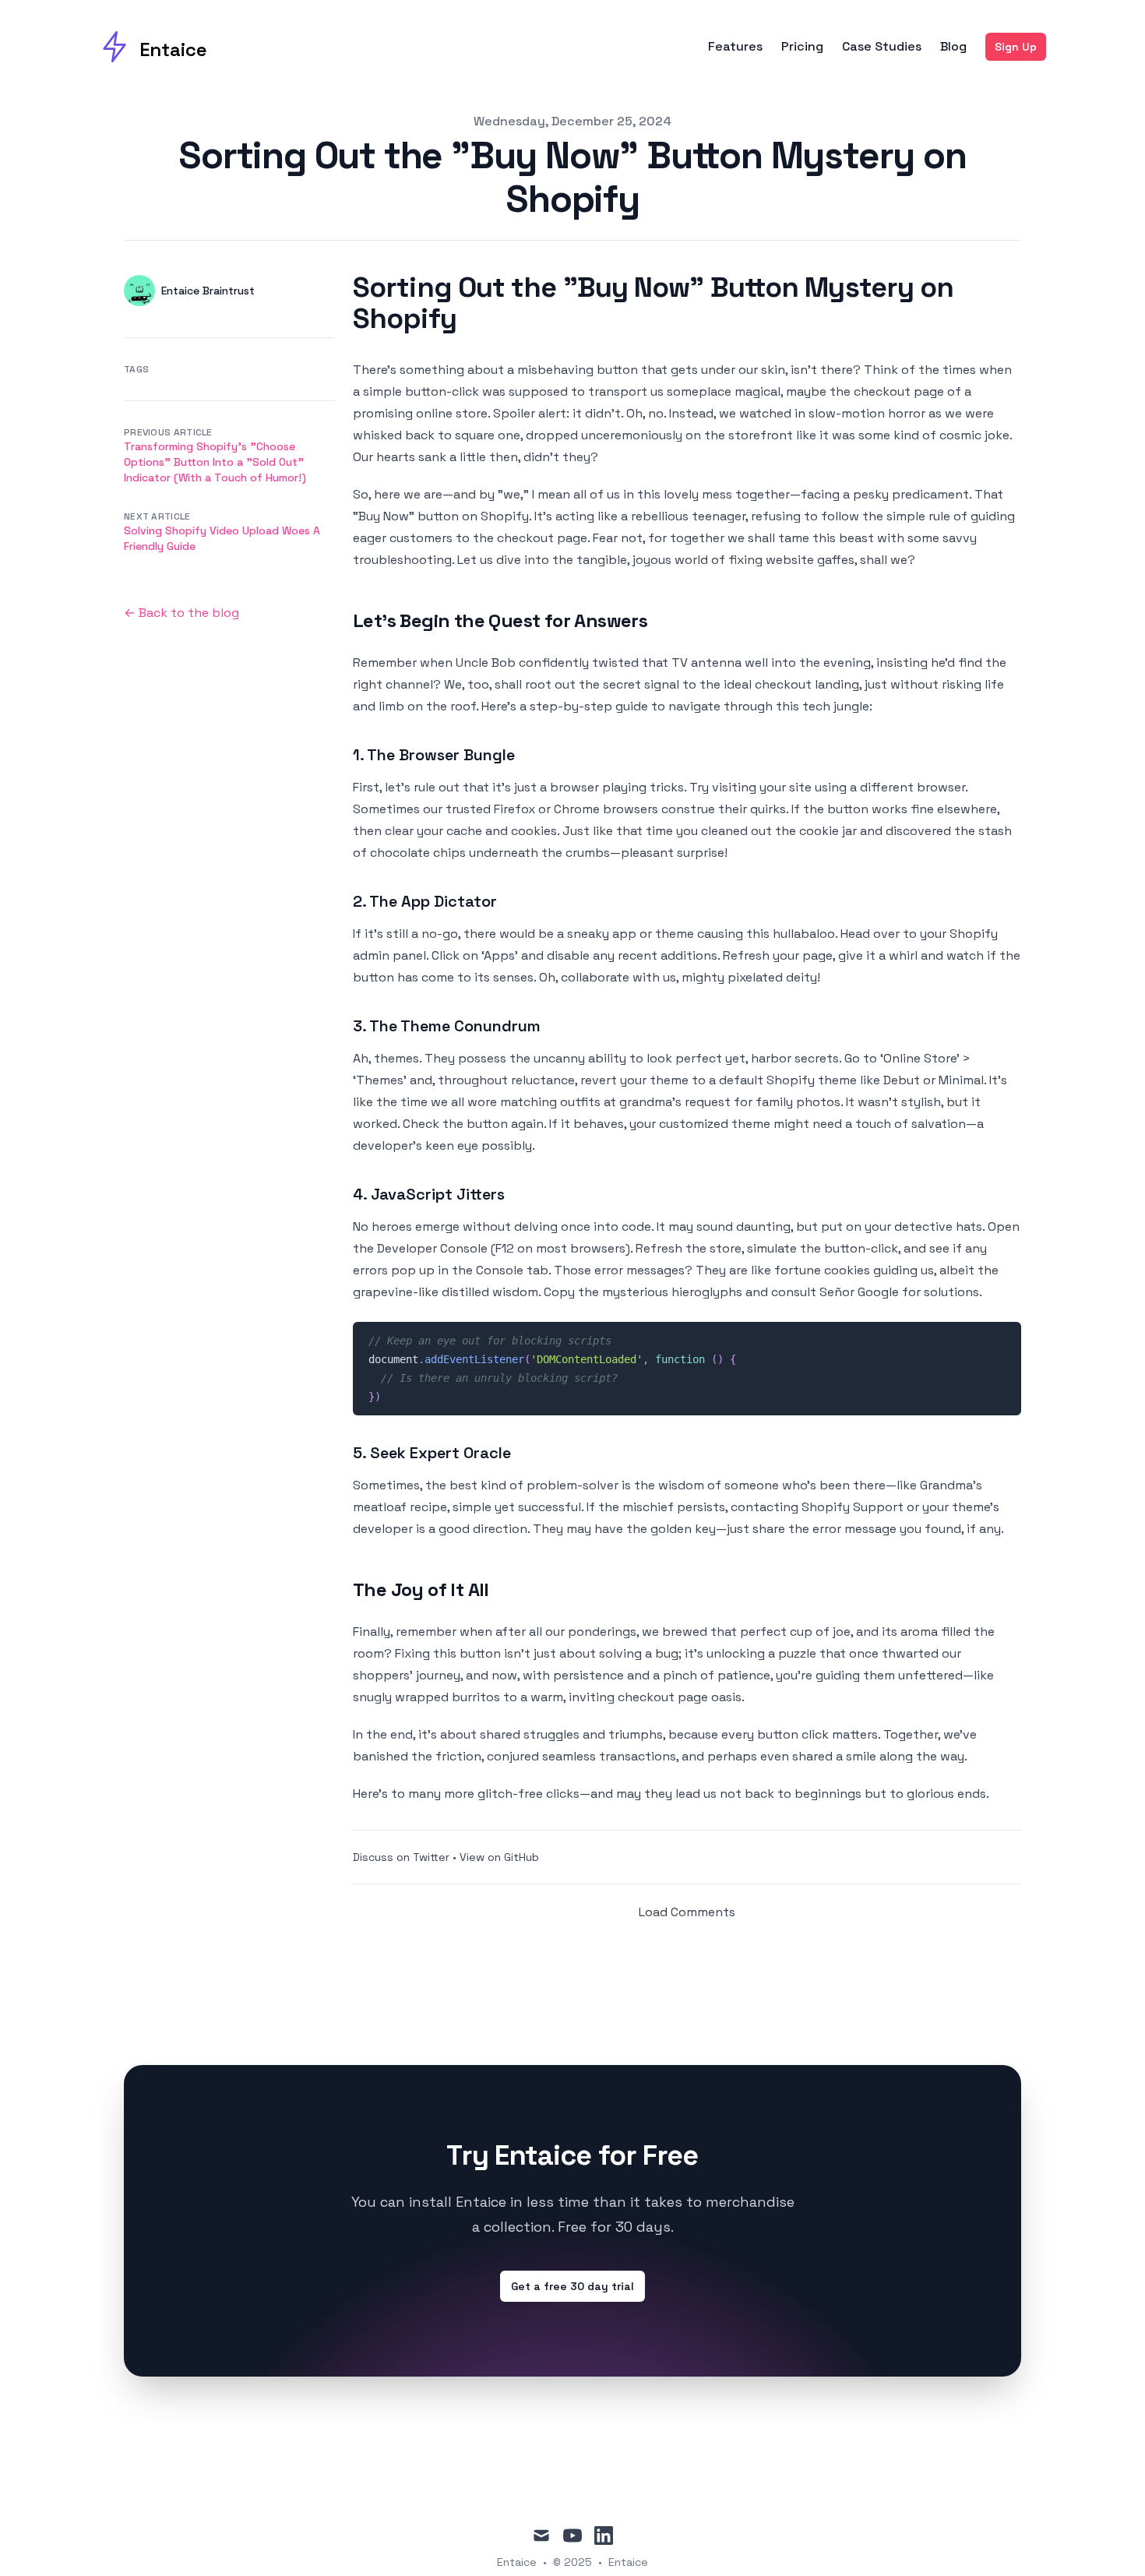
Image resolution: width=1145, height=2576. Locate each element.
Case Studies (882, 47)
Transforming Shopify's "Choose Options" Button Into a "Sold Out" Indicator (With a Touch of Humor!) (215, 462)
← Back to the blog (181, 613)
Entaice (628, 2562)
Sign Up (1016, 47)
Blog (953, 47)
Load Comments (687, 1912)
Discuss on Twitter (401, 1857)
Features (735, 47)
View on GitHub (499, 1857)
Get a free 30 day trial (572, 2286)
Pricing (802, 47)
